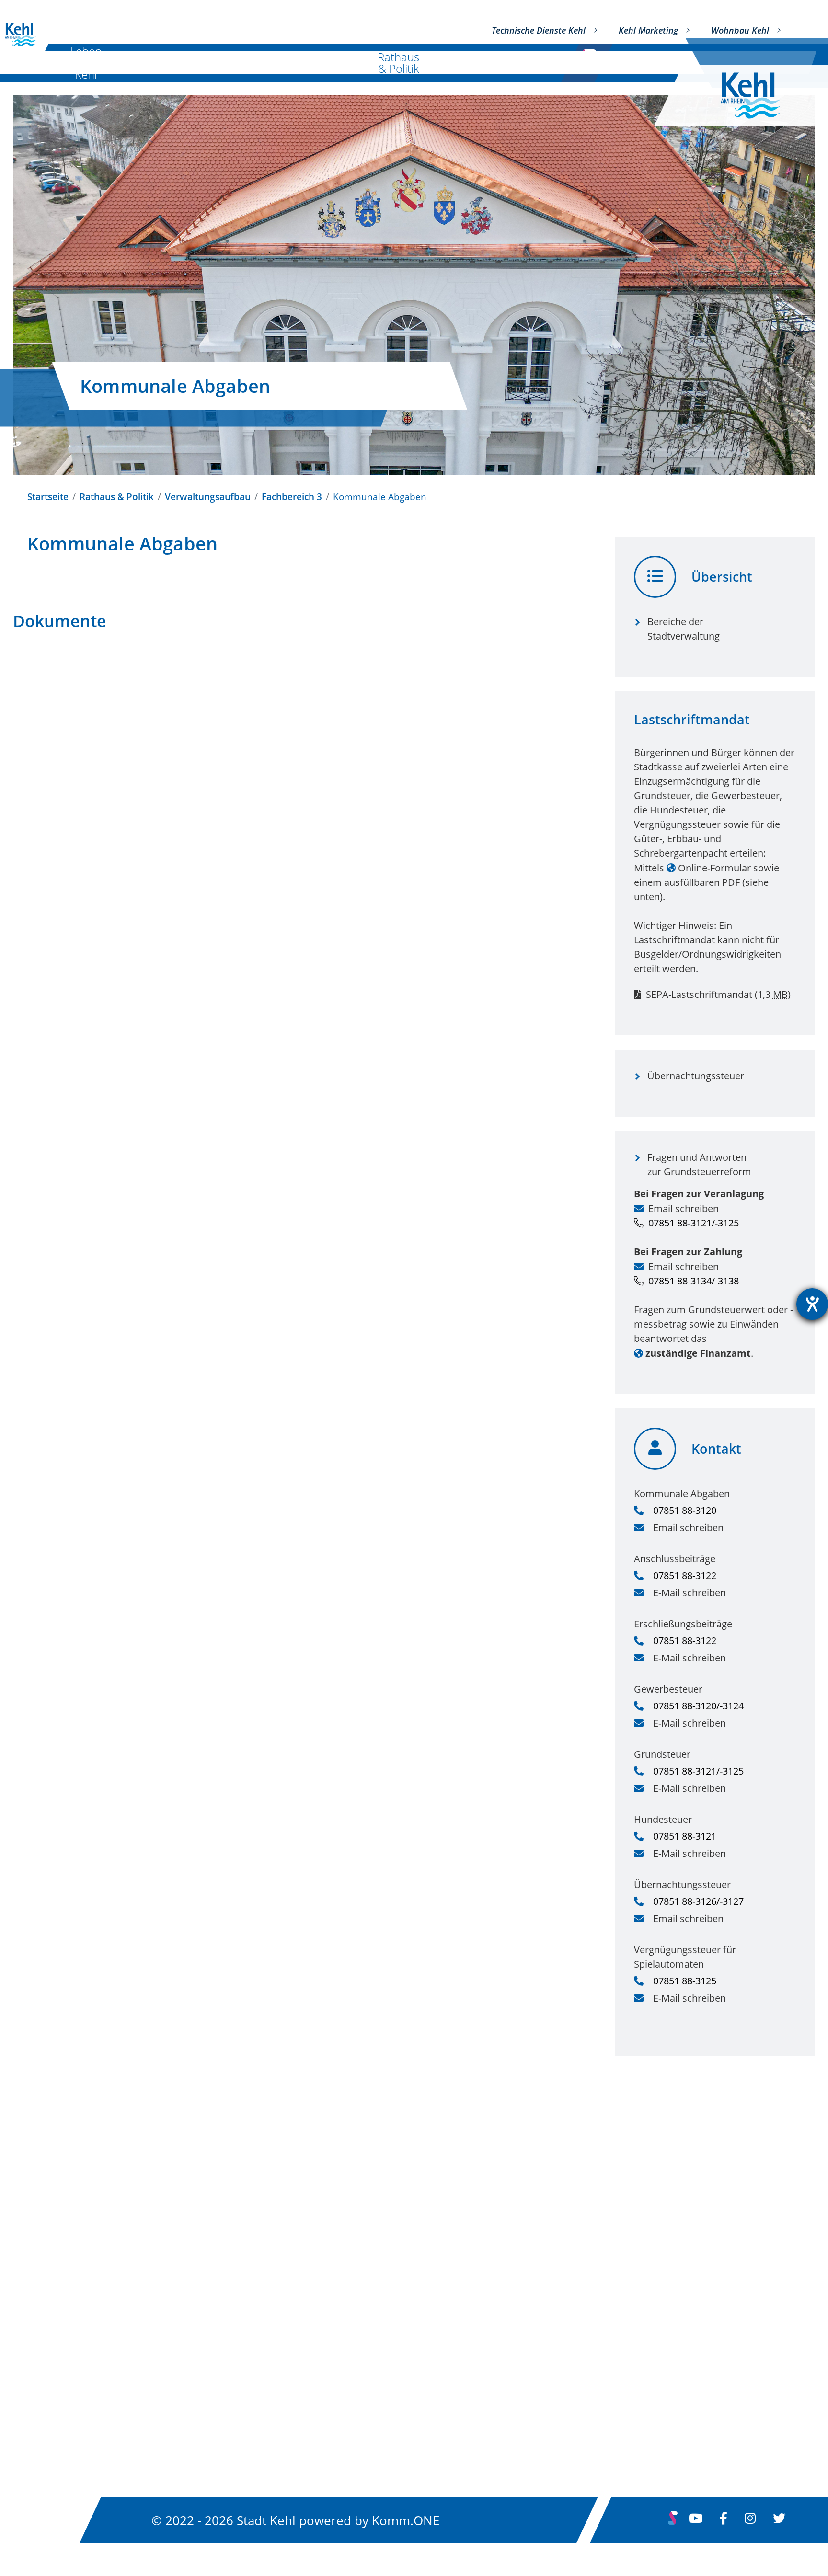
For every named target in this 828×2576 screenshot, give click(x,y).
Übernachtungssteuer (696, 1076)
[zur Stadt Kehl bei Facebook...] (724, 2520)
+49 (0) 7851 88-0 (71, 2338)
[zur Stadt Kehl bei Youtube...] (696, 2520)
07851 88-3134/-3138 (694, 1281)
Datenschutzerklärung (617, 2284)
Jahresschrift (326, 2414)
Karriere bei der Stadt (347, 2362)
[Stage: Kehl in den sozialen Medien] (673, 2522)
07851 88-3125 (685, 1981)
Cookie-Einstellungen (614, 2414)
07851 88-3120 (685, 1510)
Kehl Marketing (648, 30)
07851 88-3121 (685, 1836)
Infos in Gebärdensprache (626, 2336)
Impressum (590, 2258)
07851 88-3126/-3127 (698, 1901)
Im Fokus (504, 63)
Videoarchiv (323, 2388)
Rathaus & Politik (398, 63)
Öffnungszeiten (65, 2398)
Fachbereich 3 (292, 497)
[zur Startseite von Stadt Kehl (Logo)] (758, 96)
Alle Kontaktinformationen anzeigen (116, 2370)
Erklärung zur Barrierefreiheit (634, 2310)
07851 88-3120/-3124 (698, 1706)
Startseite (48, 497)
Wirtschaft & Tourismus (279, 63)
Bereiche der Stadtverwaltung (684, 629)
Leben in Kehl (86, 63)
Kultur (179, 63)
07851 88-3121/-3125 (694, 1223)
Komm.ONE (406, 2520)
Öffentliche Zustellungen (356, 2310)
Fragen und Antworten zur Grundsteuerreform (699, 1164)
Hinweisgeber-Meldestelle (626, 2388)
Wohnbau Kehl (740, 30)
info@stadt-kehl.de (74, 2322)
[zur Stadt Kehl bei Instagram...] (750, 2520)
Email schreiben (684, 1208)
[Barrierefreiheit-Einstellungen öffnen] (812, 1304)
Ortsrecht (318, 2258)
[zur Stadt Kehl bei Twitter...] (779, 2520)
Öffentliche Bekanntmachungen (373, 2284)
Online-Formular (714, 868)
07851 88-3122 (685, 1575)
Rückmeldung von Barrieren (631, 2362)
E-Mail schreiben (690, 1593)
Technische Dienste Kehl (539, 30)
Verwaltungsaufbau (208, 497)
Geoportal (319, 2336)
